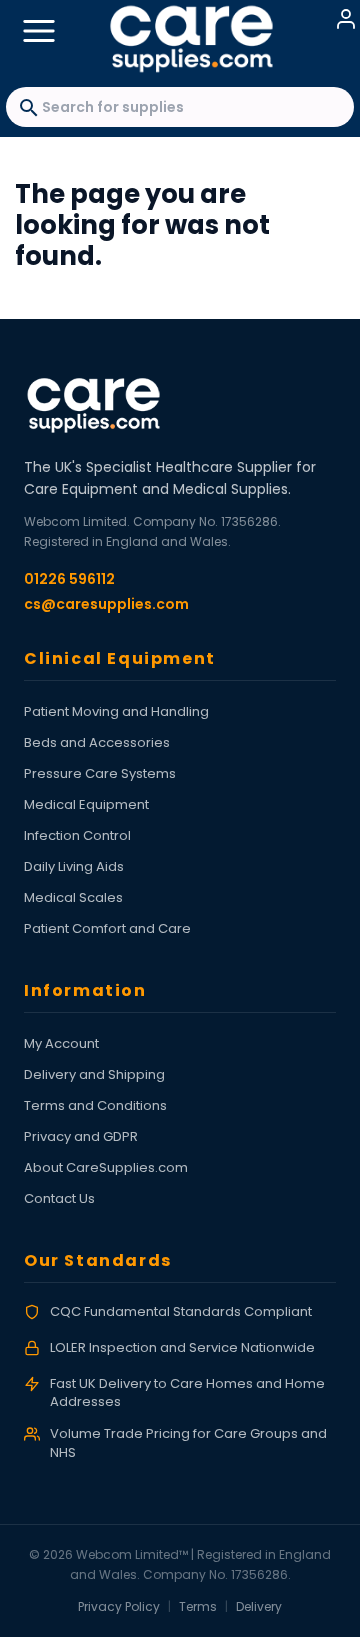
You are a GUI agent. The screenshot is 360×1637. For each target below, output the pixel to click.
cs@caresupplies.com (106, 604)
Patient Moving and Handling (116, 711)
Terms (198, 1606)
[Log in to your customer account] (346, 19)
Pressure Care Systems (100, 773)
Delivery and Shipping (94, 1074)
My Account (61, 1043)
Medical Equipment (86, 804)
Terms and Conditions (95, 1105)
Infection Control (77, 835)
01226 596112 (69, 579)
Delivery (259, 1606)
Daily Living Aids (74, 866)
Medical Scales (73, 897)
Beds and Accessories (97, 742)
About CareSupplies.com (106, 1167)
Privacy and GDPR (81, 1136)
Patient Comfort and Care (107, 928)
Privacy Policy (119, 1606)
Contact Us (59, 1198)
